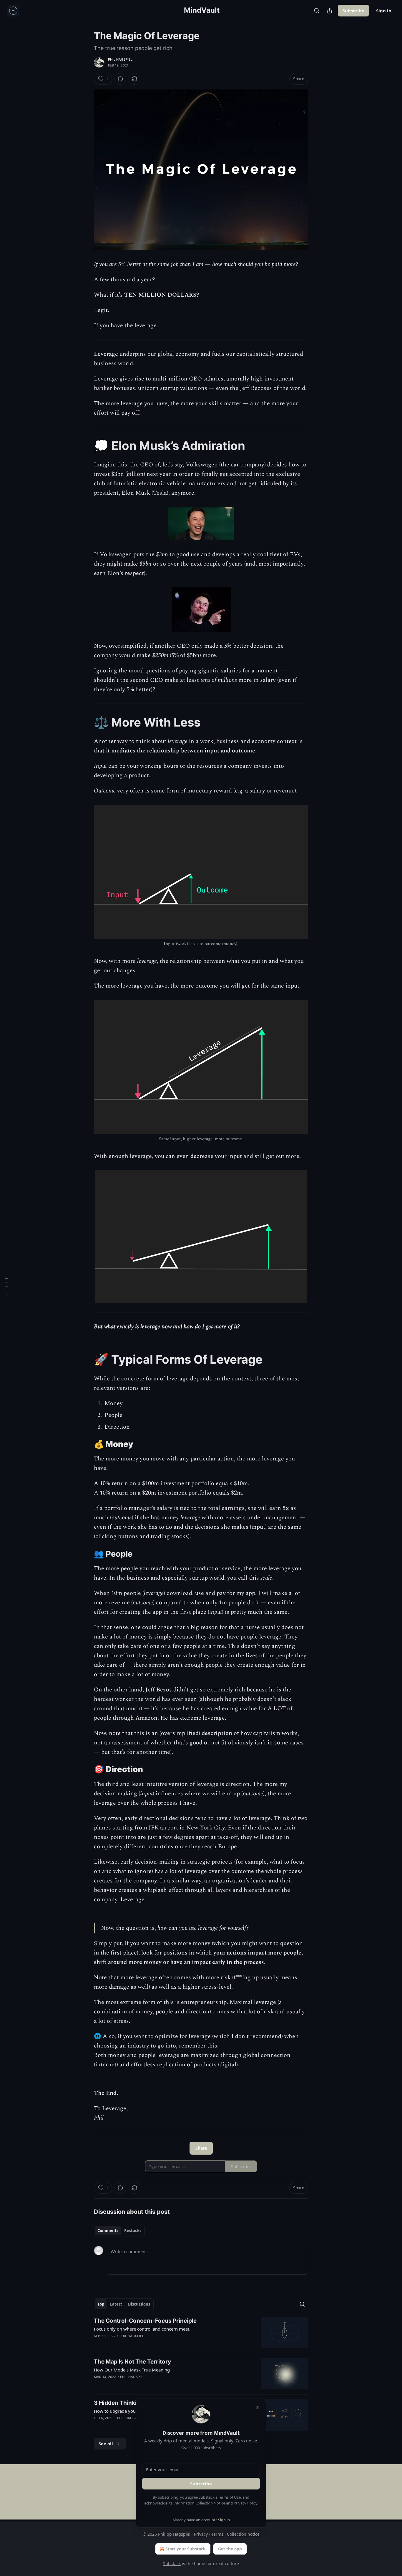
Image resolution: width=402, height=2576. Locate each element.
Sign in (384, 11)
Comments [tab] (108, 2231)
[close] (258, 2407)
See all (106, 2444)
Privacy (201, 2534)
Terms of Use (229, 2497)
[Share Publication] (330, 11)
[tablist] (119, 2231)
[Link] (86, 446)
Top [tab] (101, 2304)
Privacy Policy (245, 2503)
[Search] (317, 11)
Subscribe (353, 11)
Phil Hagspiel (120, 59)
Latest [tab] (116, 2304)
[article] (201, 2333)
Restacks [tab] (133, 2231)
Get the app (230, 2549)
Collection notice (243, 2534)
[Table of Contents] (6, 1288)
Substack (172, 2563)
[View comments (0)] (120, 79)
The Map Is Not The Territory (132, 2362)
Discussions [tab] (139, 2304)
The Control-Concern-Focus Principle (145, 2321)
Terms (217, 2534)
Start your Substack (186, 2549)
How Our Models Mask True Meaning (132, 2370)
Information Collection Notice (199, 2503)
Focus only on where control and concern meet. (142, 2329)
